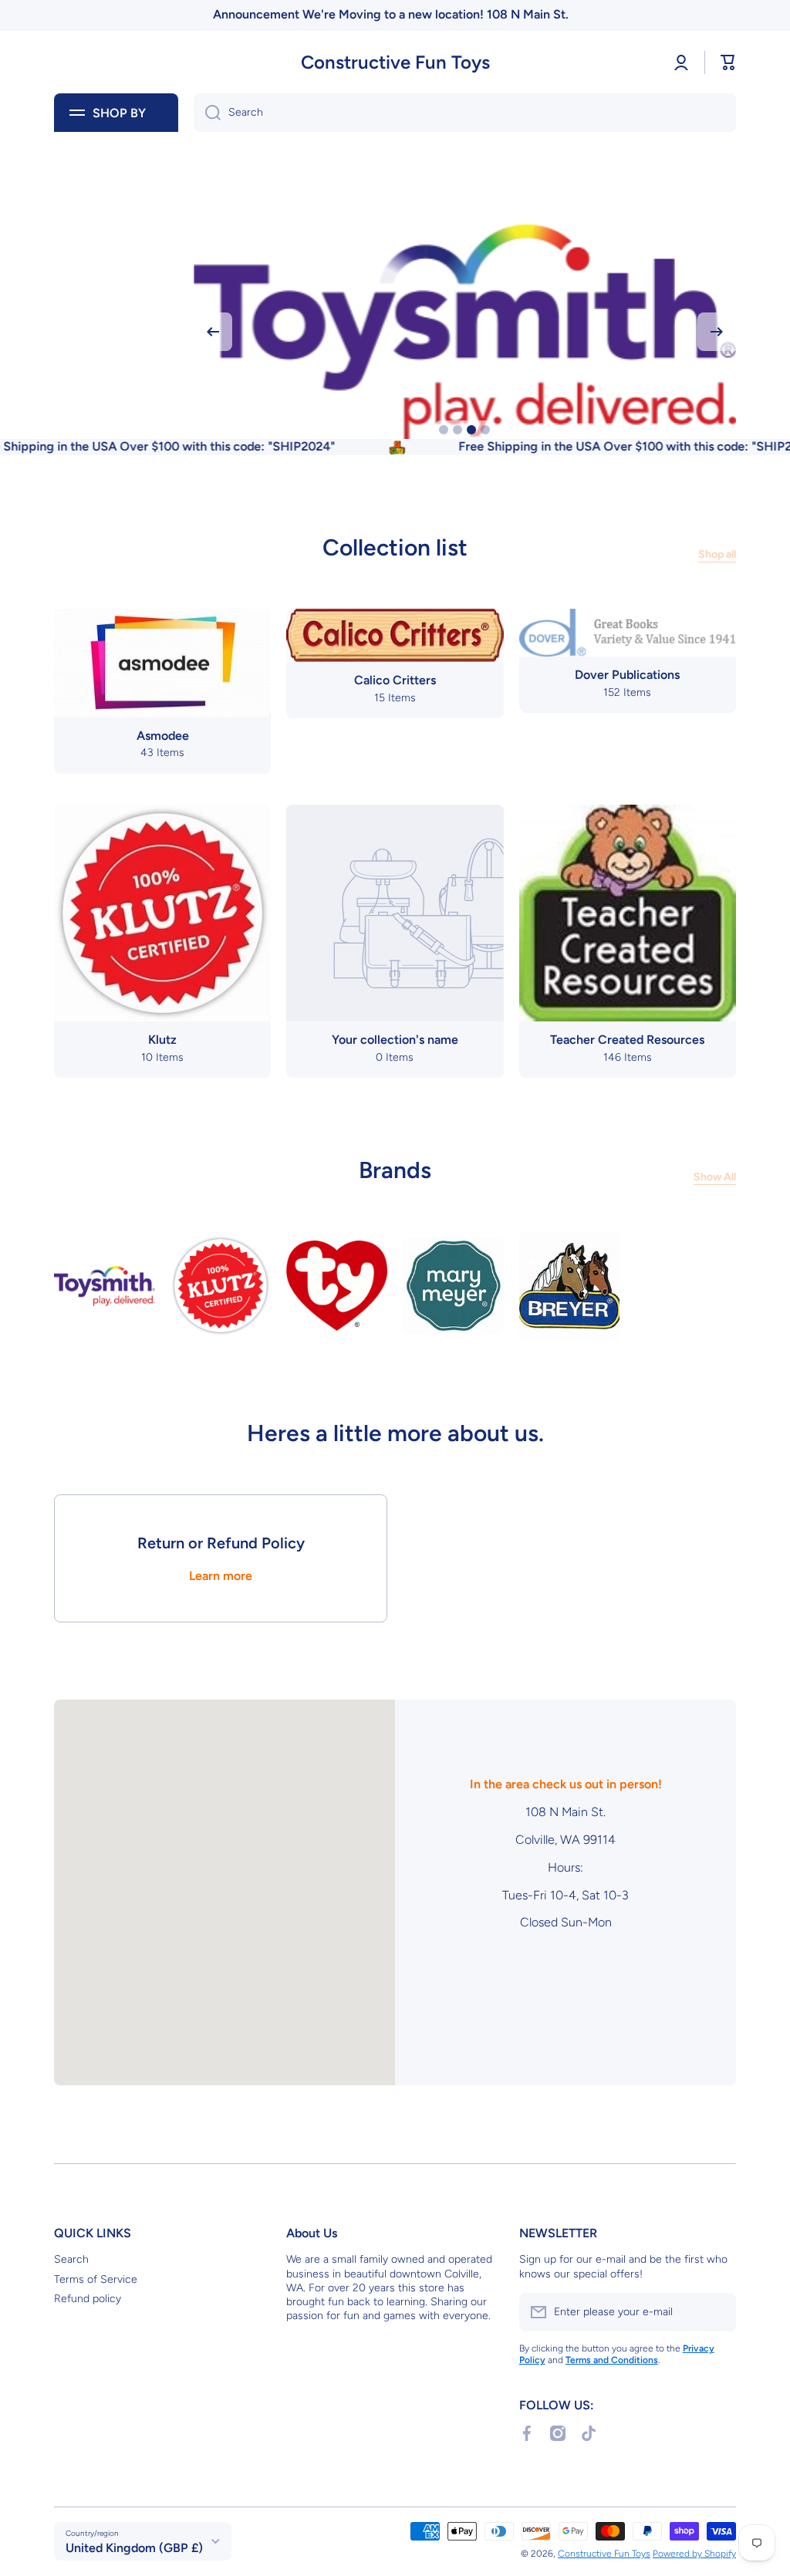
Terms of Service (96, 2279)
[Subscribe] (717, 2312)
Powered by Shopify (694, 2554)
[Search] (207, 113)
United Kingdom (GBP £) (134, 2548)
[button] (728, 62)
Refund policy (88, 2299)
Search (71, 2259)
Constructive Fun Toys (604, 2554)
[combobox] (465, 113)
